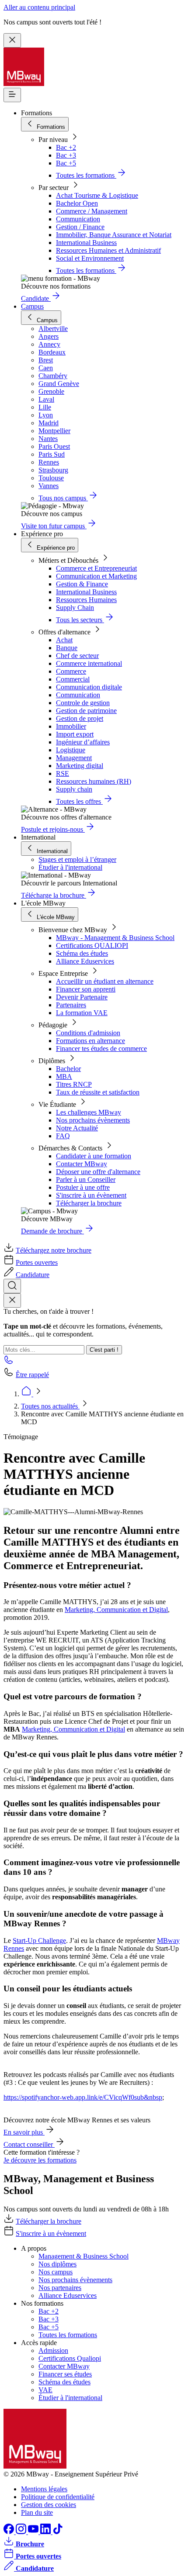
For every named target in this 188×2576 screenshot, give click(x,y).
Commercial (73, 679)
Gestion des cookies (49, 2505)
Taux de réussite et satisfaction (98, 1092)
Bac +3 (66, 155)
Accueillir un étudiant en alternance (105, 981)
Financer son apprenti (86, 989)
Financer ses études (65, 2374)
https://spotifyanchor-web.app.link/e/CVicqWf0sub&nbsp (83, 2097)
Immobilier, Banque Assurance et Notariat (114, 235)
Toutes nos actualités (50, 1406)
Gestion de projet (80, 718)
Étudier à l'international (70, 867)
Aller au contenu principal (39, 7)
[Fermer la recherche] (12, 1300)
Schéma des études (82, 953)
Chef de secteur (77, 656)
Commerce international (89, 663)
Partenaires (71, 1005)
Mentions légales (44, 2489)
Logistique (71, 750)
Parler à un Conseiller (86, 1180)
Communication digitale (89, 687)
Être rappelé (32, 1375)
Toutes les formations (68, 2335)
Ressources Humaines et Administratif (108, 250)
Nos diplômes (57, 2264)
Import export (75, 734)
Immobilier (71, 726)
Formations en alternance (91, 1041)
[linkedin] (46, 2532)
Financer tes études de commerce (101, 1049)
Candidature (33, 1275)
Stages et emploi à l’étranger (77, 859)
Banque (67, 648)
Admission (53, 2350)
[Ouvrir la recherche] (12, 1286)
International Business (86, 243)
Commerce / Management (92, 211)
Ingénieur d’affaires (83, 742)
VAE (45, 2390)
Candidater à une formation (94, 1156)
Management (74, 758)
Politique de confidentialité (58, 2497)
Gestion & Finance (82, 584)
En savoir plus (24, 2132)
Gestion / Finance (80, 227)
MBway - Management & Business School (115, 938)
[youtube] (34, 2532)
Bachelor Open (77, 203)
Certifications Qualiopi (70, 2358)
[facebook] (10, 2532)
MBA (64, 1076)
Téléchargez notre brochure (54, 1250)
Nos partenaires (60, 2288)
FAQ (63, 1136)
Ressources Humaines (86, 600)
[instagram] (22, 2532)
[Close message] (12, 40)
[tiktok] (58, 2532)
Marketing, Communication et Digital (116, 1610)
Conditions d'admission (88, 1033)
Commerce (71, 671)
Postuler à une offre (83, 1187)
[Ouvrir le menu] (12, 95)
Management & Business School (84, 2256)
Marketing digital (80, 766)
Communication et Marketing (96, 576)
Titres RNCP (74, 1084)
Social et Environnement (90, 258)
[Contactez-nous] (9, 1362)
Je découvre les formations (40, 2160)
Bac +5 (66, 163)
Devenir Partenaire (82, 997)
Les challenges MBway (89, 1112)
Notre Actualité (77, 1128)
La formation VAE (82, 1013)
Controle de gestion (83, 703)
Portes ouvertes (37, 1262)
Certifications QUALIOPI (92, 945)
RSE (63, 773)
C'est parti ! (104, 1350)
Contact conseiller (29, 2144)
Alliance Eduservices (85, 961)
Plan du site (37, 2512)
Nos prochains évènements (93, 1120)
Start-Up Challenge (39, 1941)
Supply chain (74, 789)
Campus (32, 306)
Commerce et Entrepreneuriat (96, 568)
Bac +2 (66, 147)
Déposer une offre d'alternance (98, 1172)
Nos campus (56, 2272)
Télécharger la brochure (89, 1203)
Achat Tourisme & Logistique (97, 195)
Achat (64, 640)
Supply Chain (75, 608)
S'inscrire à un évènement (91, 1195)
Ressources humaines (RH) (94, 781)
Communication (78, 219)
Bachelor (68, 1069)
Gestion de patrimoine (86, 711)
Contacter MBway (82, 1164)
